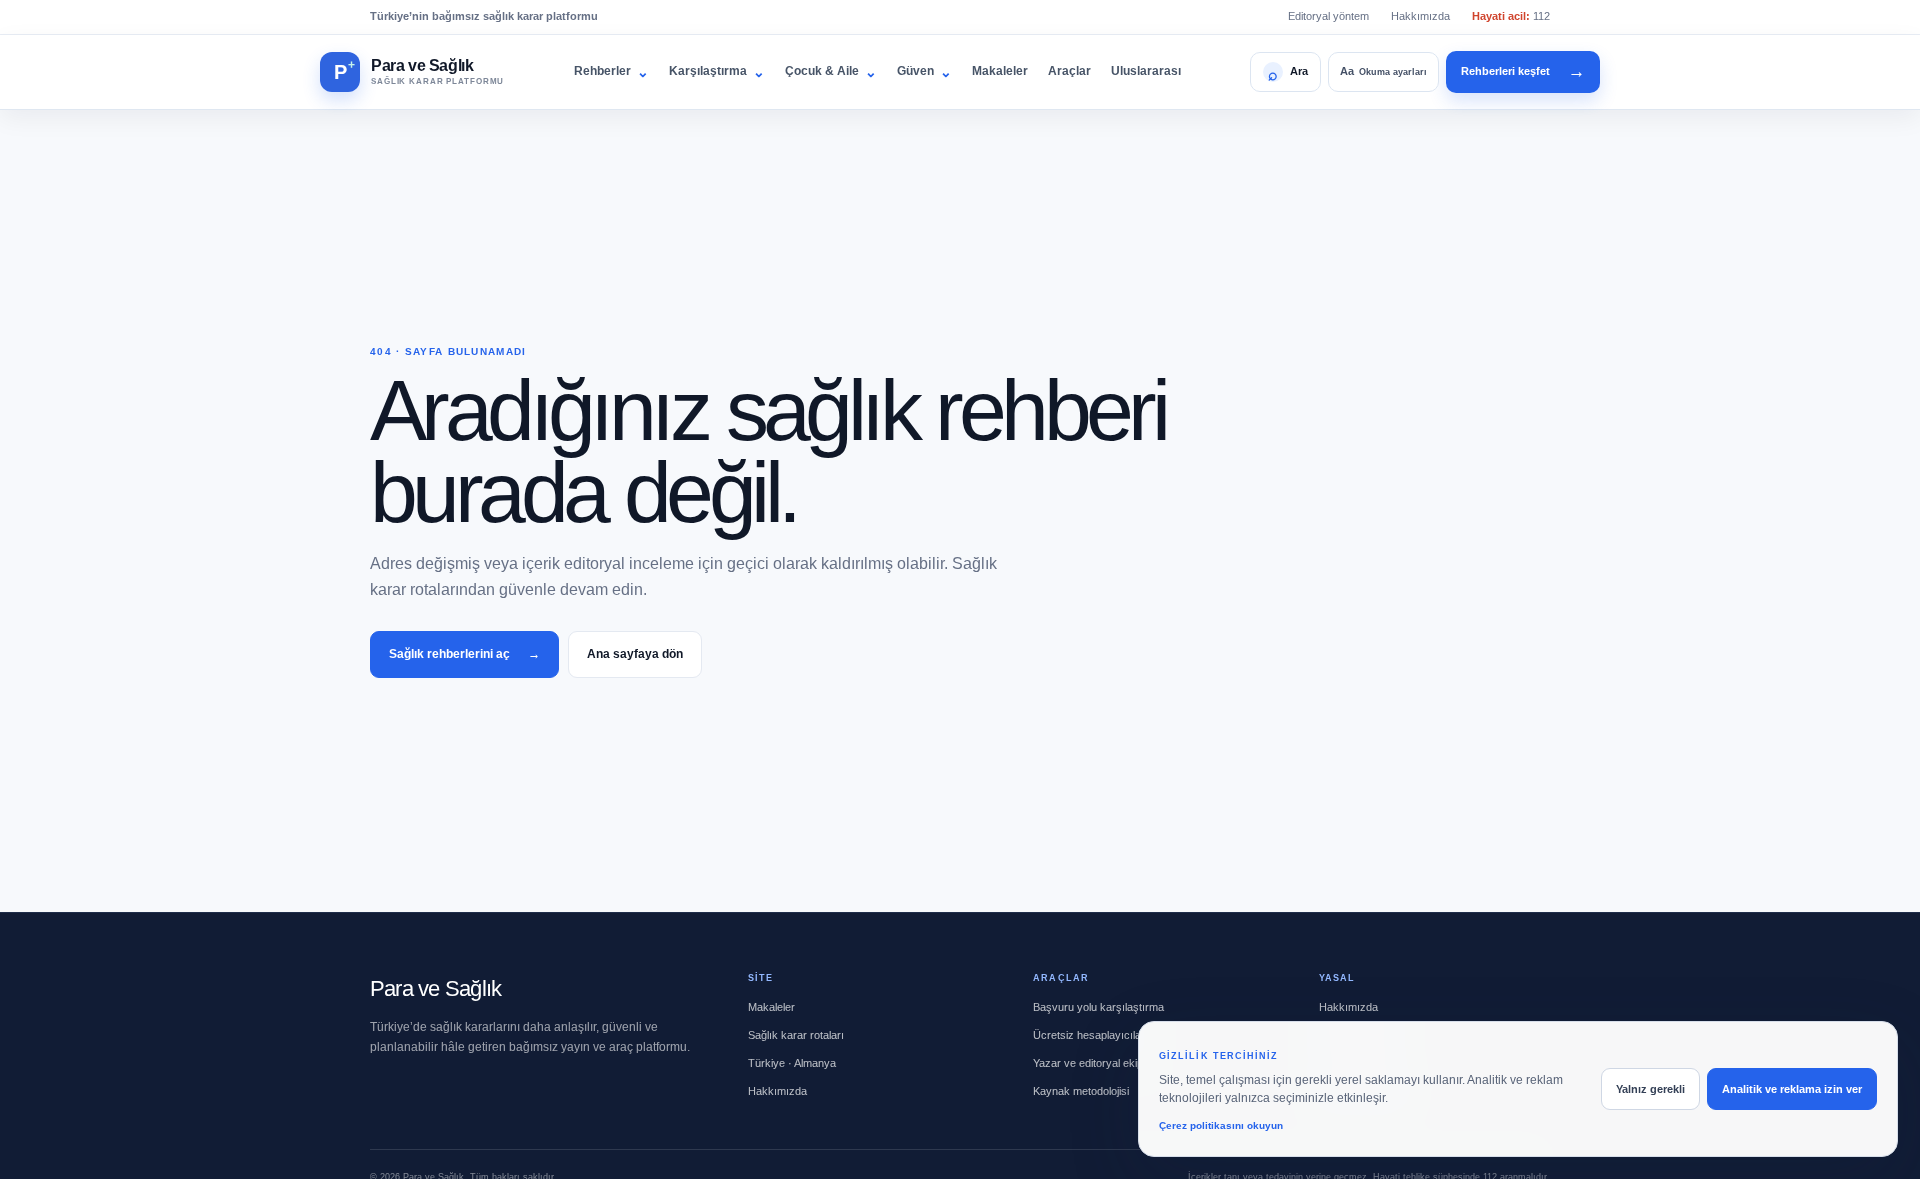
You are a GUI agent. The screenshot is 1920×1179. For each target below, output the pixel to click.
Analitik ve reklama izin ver (1792, 1089)
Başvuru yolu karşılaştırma (1098, 1007)
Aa (1383, 71)
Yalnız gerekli (1650, 1089)
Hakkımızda (1420, 16)
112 (1511, 16)
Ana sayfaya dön (635, 654)
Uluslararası (1146, 71)
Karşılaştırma (717, 72)
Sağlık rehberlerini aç (464, 654)
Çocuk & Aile (831, 72)
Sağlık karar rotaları (796, 1035)
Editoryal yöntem (1328, 16)
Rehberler (611, 72)
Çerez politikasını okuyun (1221, 1125)
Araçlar (1069, 71)
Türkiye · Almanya (792, 1063)
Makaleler (1000, 71)
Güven (924, 72)
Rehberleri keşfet (1523, 71)
